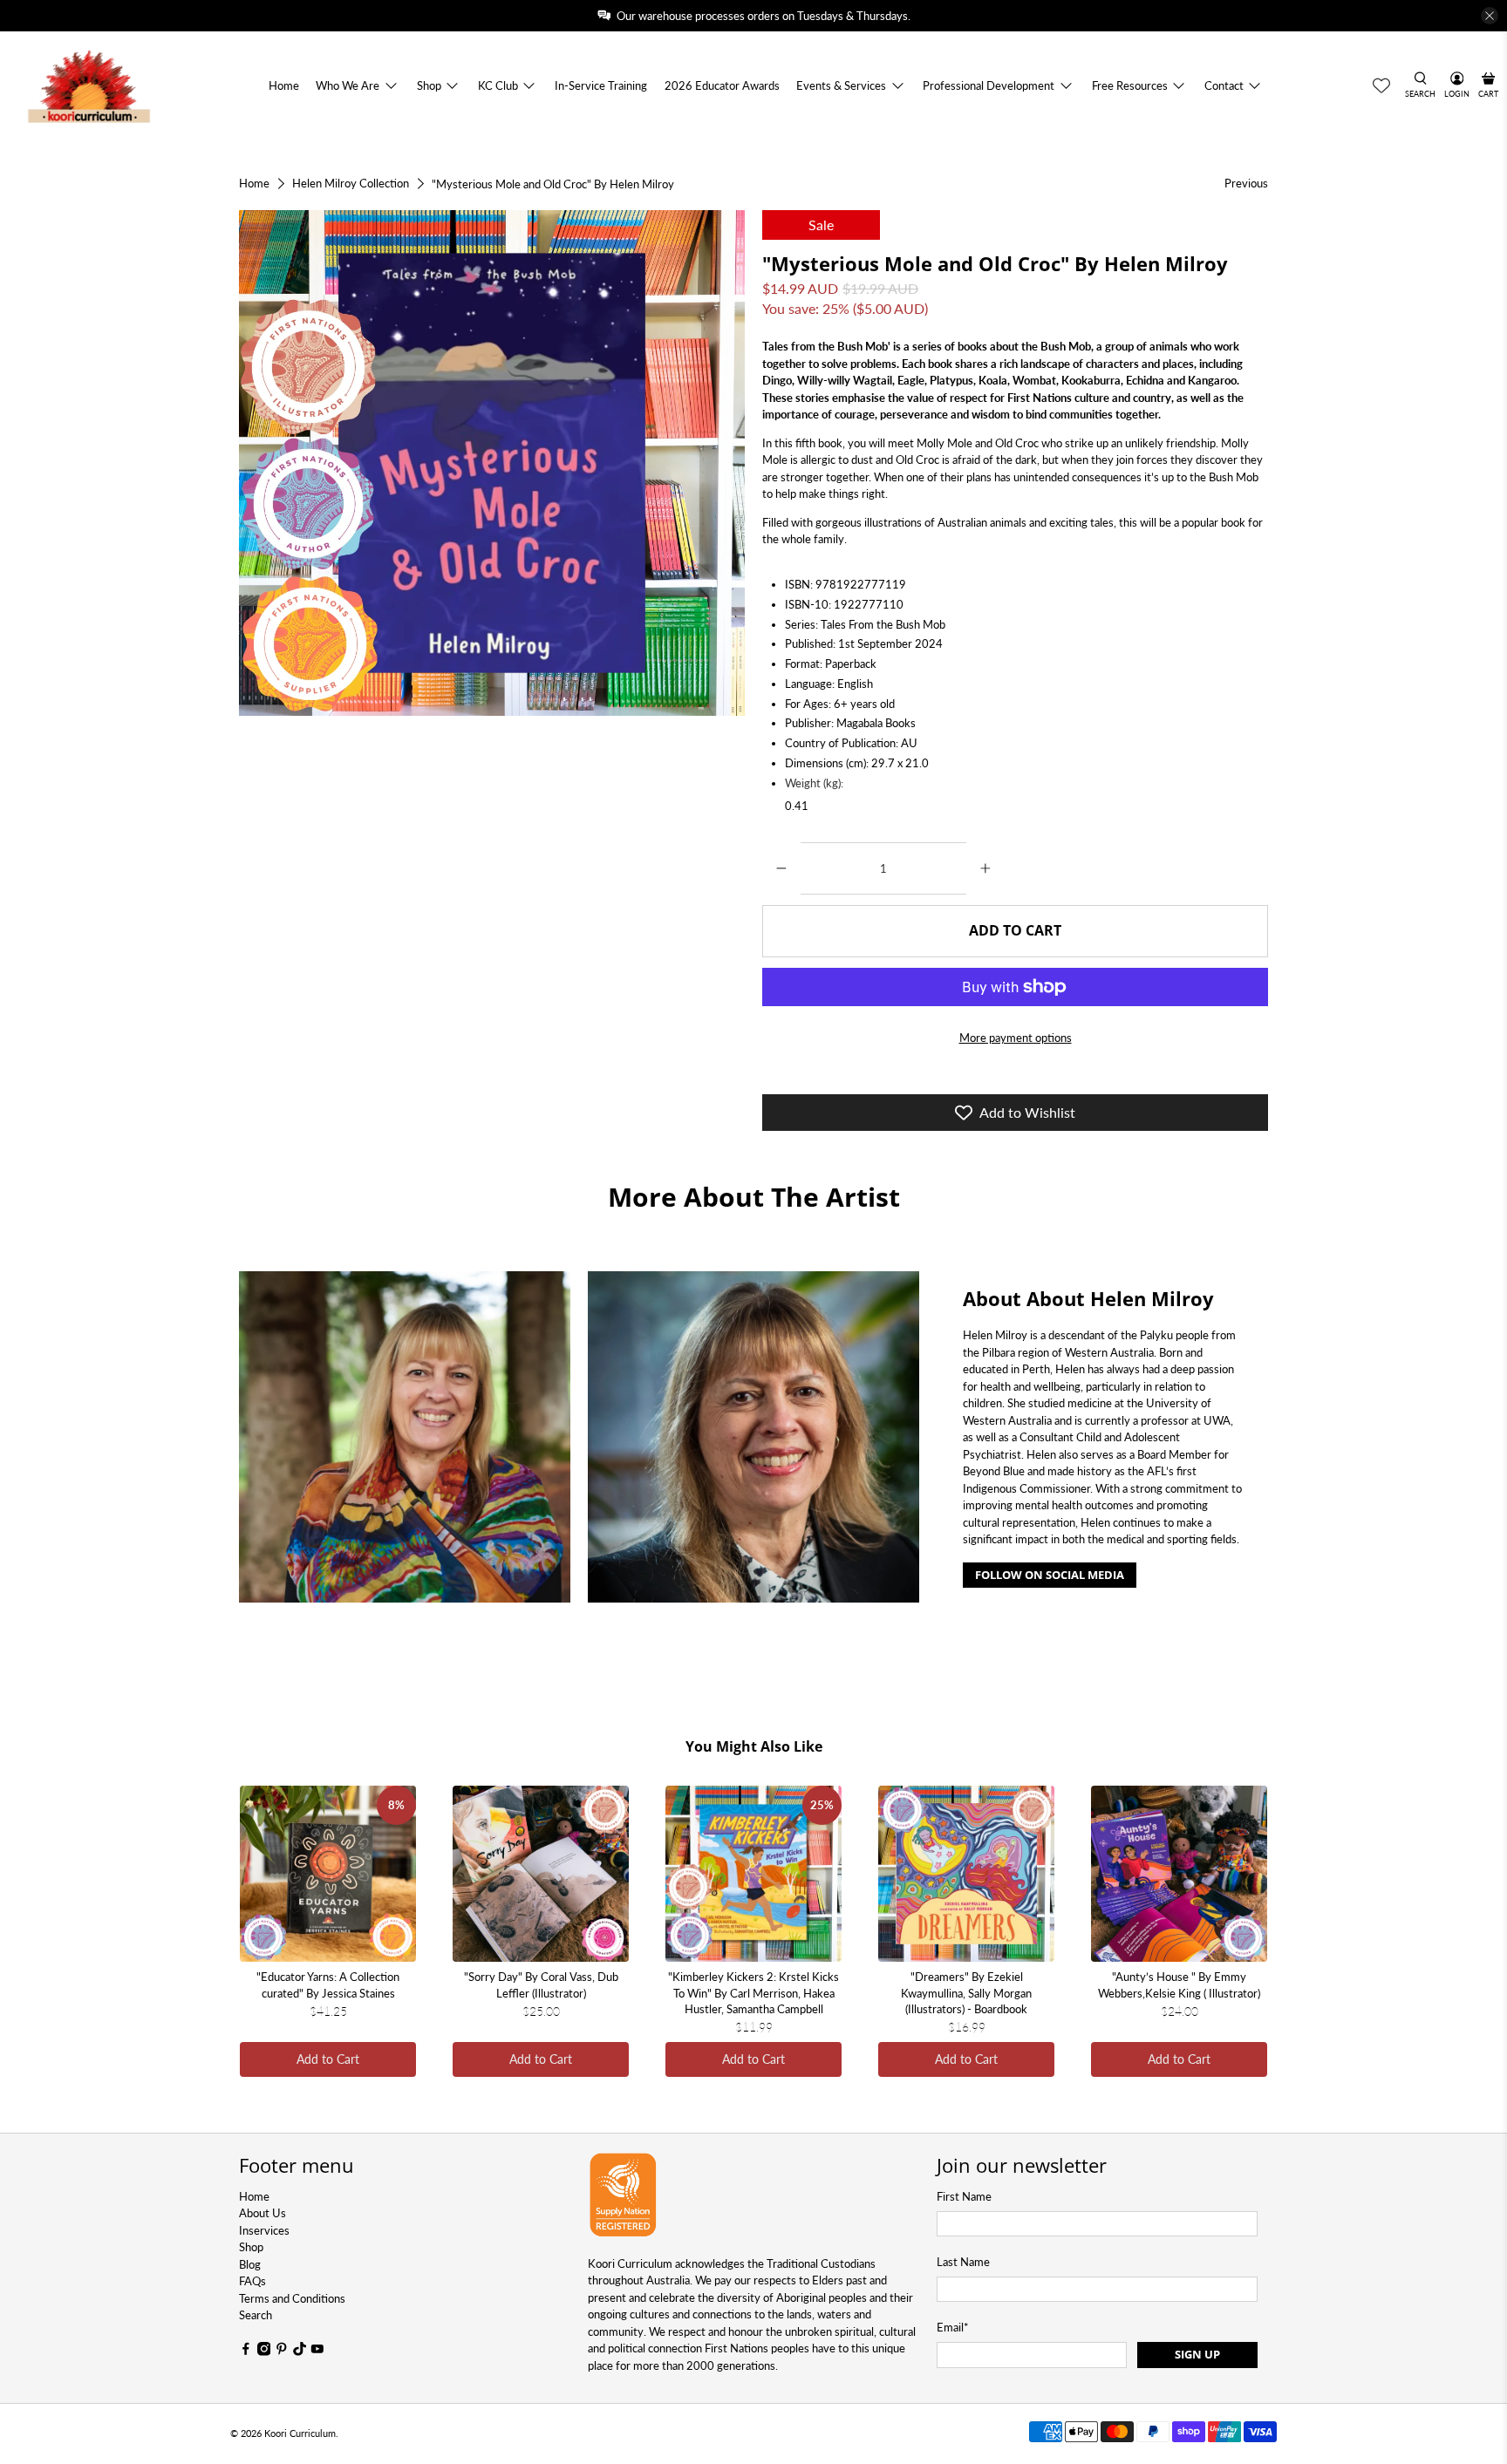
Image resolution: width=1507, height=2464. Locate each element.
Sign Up (1197, 2354)
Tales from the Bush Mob (825, 346)
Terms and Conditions (292, 2298)
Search (256, 2315)
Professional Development (989, 85)
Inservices (264, 2230)
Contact (1224, 85)
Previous (1246, 183)
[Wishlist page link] (1381, 85)
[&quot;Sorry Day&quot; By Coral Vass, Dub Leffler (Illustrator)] (541, 1874)
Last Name (963, 2262)
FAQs (252, 2281)
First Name (964, 2196)
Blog (250, 2264)
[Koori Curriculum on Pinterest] (282, 2352)
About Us (263, 2213)
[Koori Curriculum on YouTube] (317, 2352)
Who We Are (348, 85)
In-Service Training (601, 85)
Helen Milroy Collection (351, 184)
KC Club (498, 85)
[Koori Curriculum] (89, 86)
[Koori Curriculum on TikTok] (300, 2352)
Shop (429, 85)
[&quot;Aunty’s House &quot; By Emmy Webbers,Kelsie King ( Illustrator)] (1179, 1874)
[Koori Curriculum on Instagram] (264, 2352)
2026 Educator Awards (722, 85)
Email (953, 2327)
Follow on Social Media (1050, 1575)
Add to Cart (328, 2059)
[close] (1490, 16)
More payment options (1016, 1038)
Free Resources (1130, 85)
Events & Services (841, 85)
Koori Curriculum (300, 2433)
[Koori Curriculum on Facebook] (246, 2352)
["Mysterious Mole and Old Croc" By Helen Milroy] (492, 463)
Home (284, 85)
